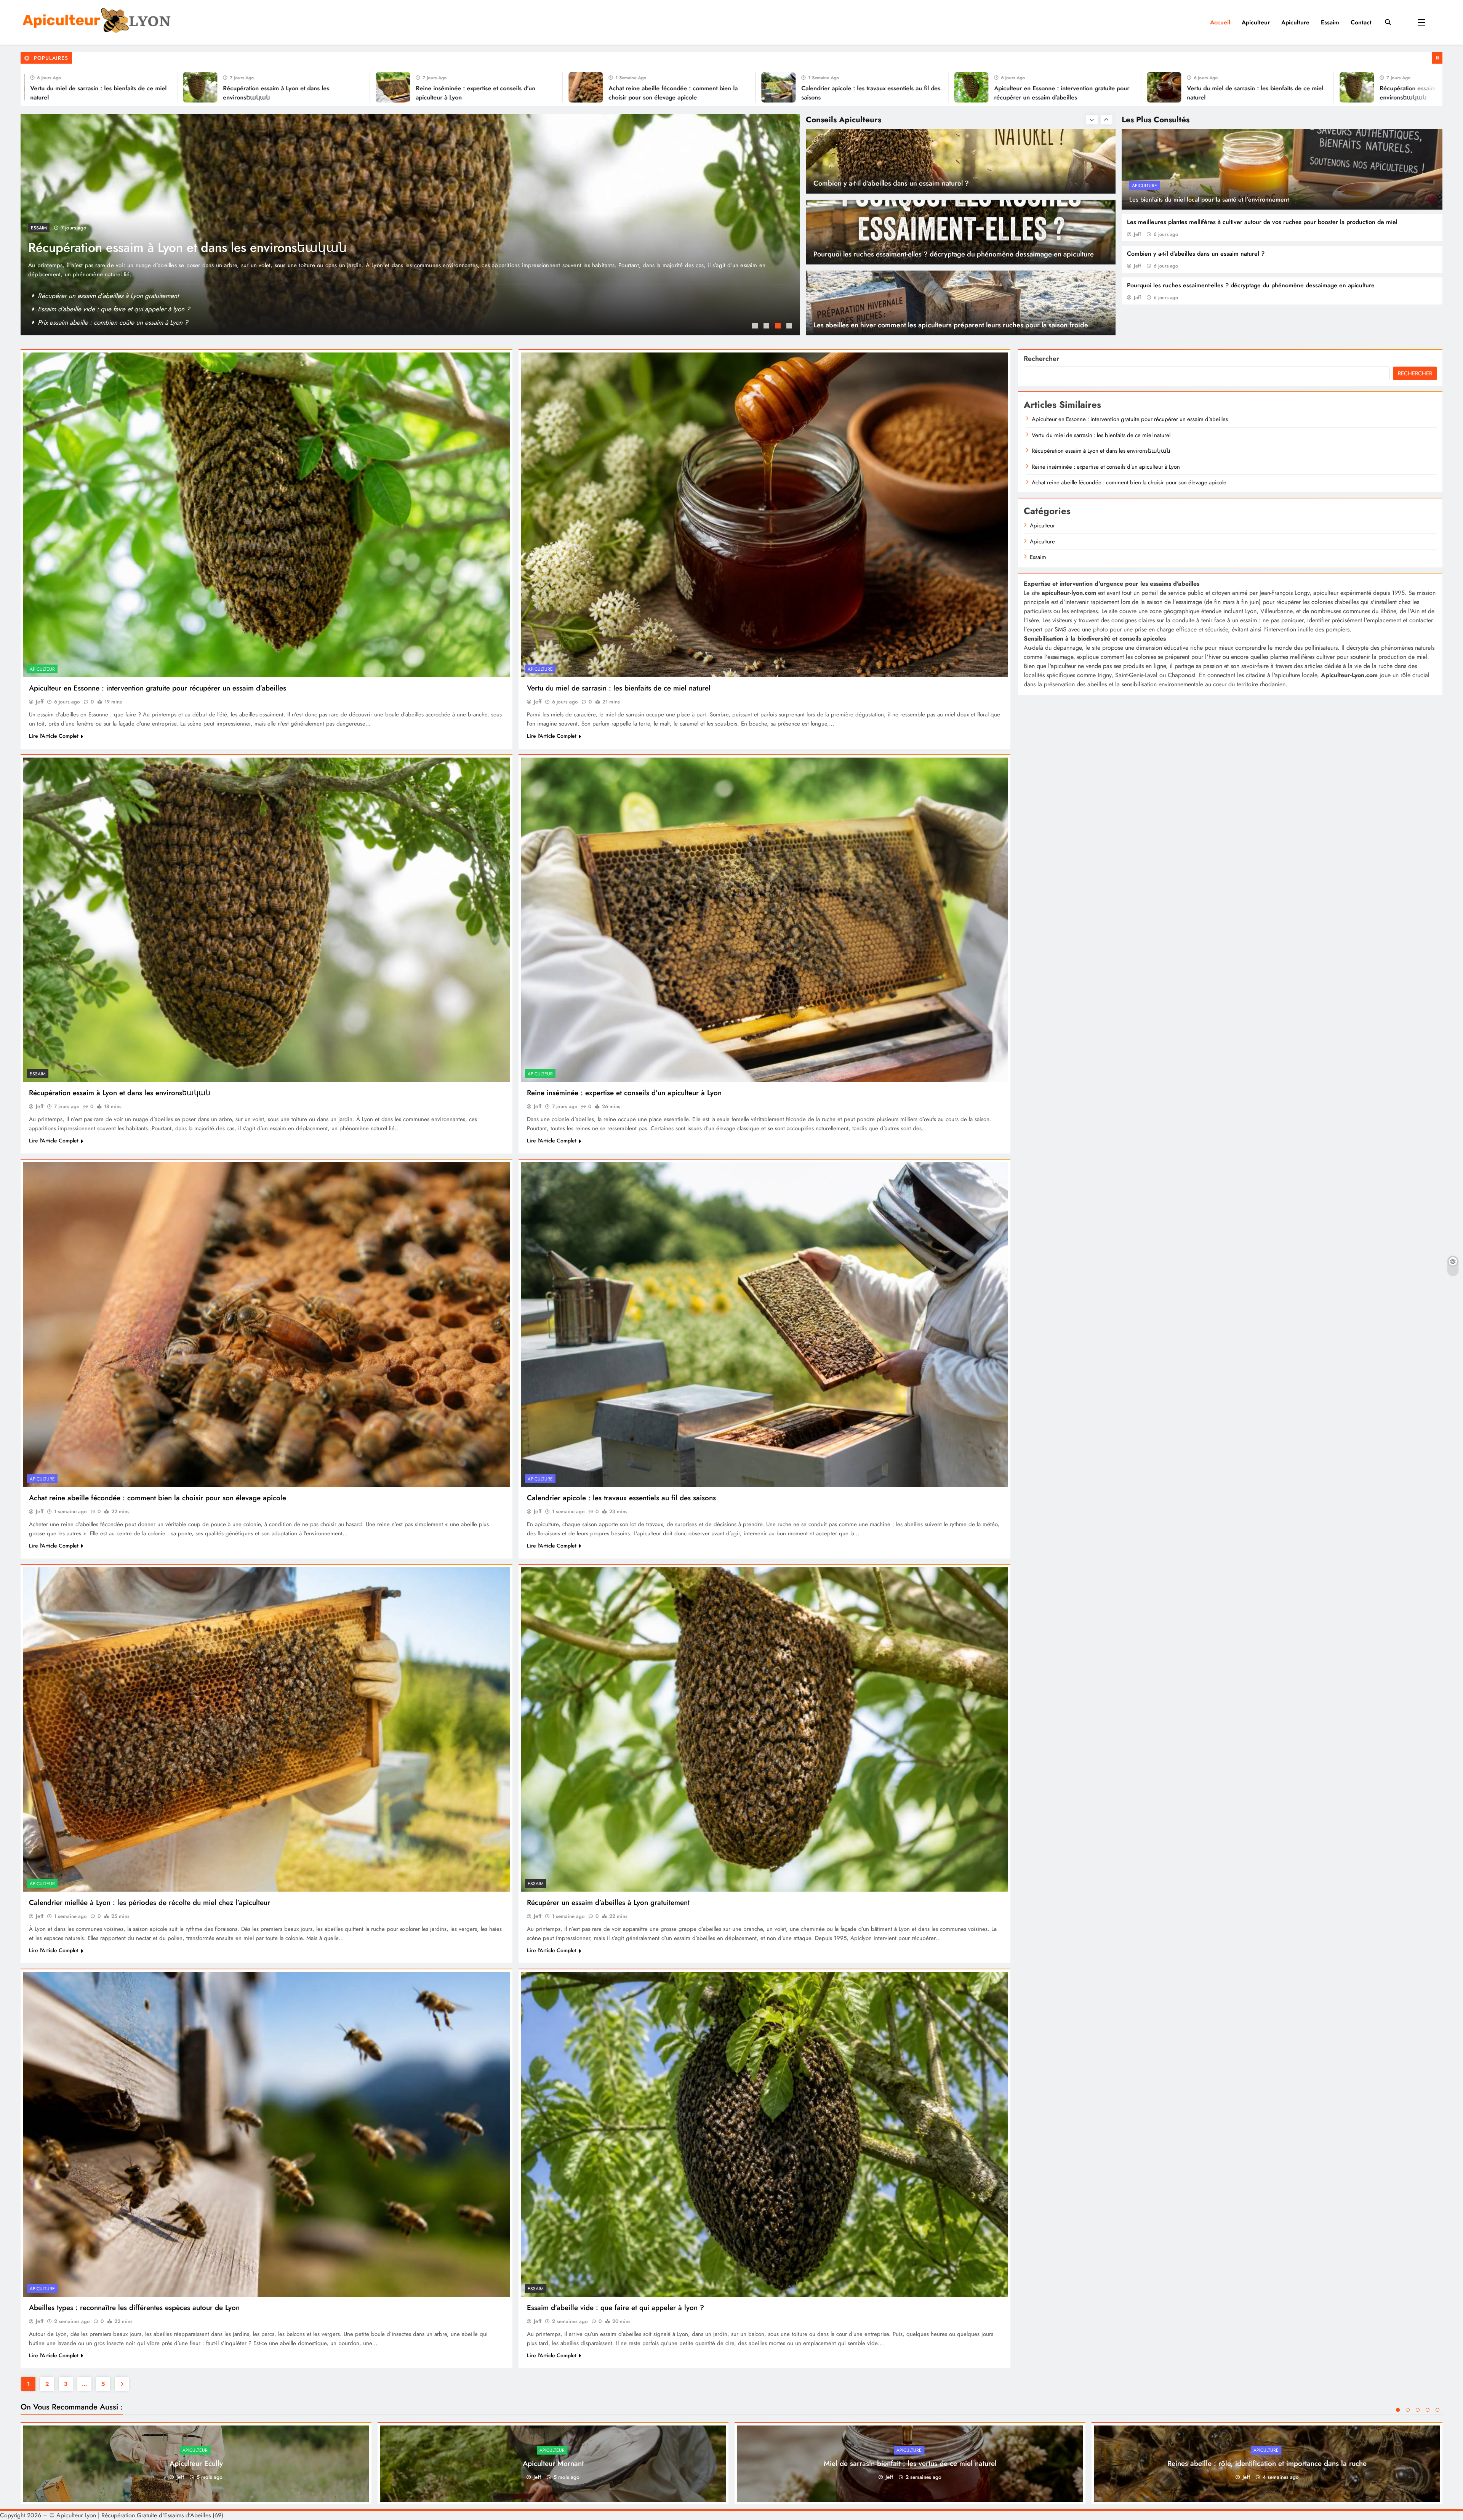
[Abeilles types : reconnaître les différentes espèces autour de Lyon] (267, 2134)
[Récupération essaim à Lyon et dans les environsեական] (627, 87)
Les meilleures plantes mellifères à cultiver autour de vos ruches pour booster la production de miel (1262, 222)
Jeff (1137, 234)
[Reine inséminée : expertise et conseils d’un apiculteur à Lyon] (820, 87)
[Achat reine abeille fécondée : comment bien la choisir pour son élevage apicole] (1013, 87)
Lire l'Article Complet (54, 736)
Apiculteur (1256, 22)
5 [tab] (1437, 2410)
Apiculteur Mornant (553, 2463)
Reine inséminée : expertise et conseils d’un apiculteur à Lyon (122, 296)
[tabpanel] (410, 225)
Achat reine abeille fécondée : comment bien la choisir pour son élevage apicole (158, 1498)
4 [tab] (790, 327)
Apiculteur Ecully (196, 2463)
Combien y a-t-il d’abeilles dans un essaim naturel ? (1196, 254)
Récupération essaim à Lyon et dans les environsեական (120, 1093)
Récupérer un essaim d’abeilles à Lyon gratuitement (608, 1902)
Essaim (1330, 22)
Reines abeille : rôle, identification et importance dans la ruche (1267, 2463)
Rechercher (1041, 359)
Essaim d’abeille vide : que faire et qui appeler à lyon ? (615, 2308)
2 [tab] (767, 327)
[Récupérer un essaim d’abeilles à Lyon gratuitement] (764, 1729)
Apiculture (1295, 22)
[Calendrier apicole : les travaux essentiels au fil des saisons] (49, 87)
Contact (1361, 22)
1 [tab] (756, 327)
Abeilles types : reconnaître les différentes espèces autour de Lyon (134, 2308)
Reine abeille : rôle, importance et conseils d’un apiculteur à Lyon (127, 322)
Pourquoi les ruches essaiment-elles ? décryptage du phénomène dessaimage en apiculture (1251, 285)
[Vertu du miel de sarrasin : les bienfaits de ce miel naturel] (435, 87)
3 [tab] (779, 327)
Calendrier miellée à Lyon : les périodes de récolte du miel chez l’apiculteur (142, 309)
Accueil (1220, 22)
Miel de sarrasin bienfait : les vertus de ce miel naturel (910, 2463)
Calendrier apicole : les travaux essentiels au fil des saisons (621, 1498)
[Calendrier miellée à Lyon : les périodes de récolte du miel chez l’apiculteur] (267, 1729)
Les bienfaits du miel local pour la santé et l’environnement (1209, 199)
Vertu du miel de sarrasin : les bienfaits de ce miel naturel (619, 688)
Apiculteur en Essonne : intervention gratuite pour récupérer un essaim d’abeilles (254, 248)
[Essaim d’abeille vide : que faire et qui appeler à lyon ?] (764, 2134)
